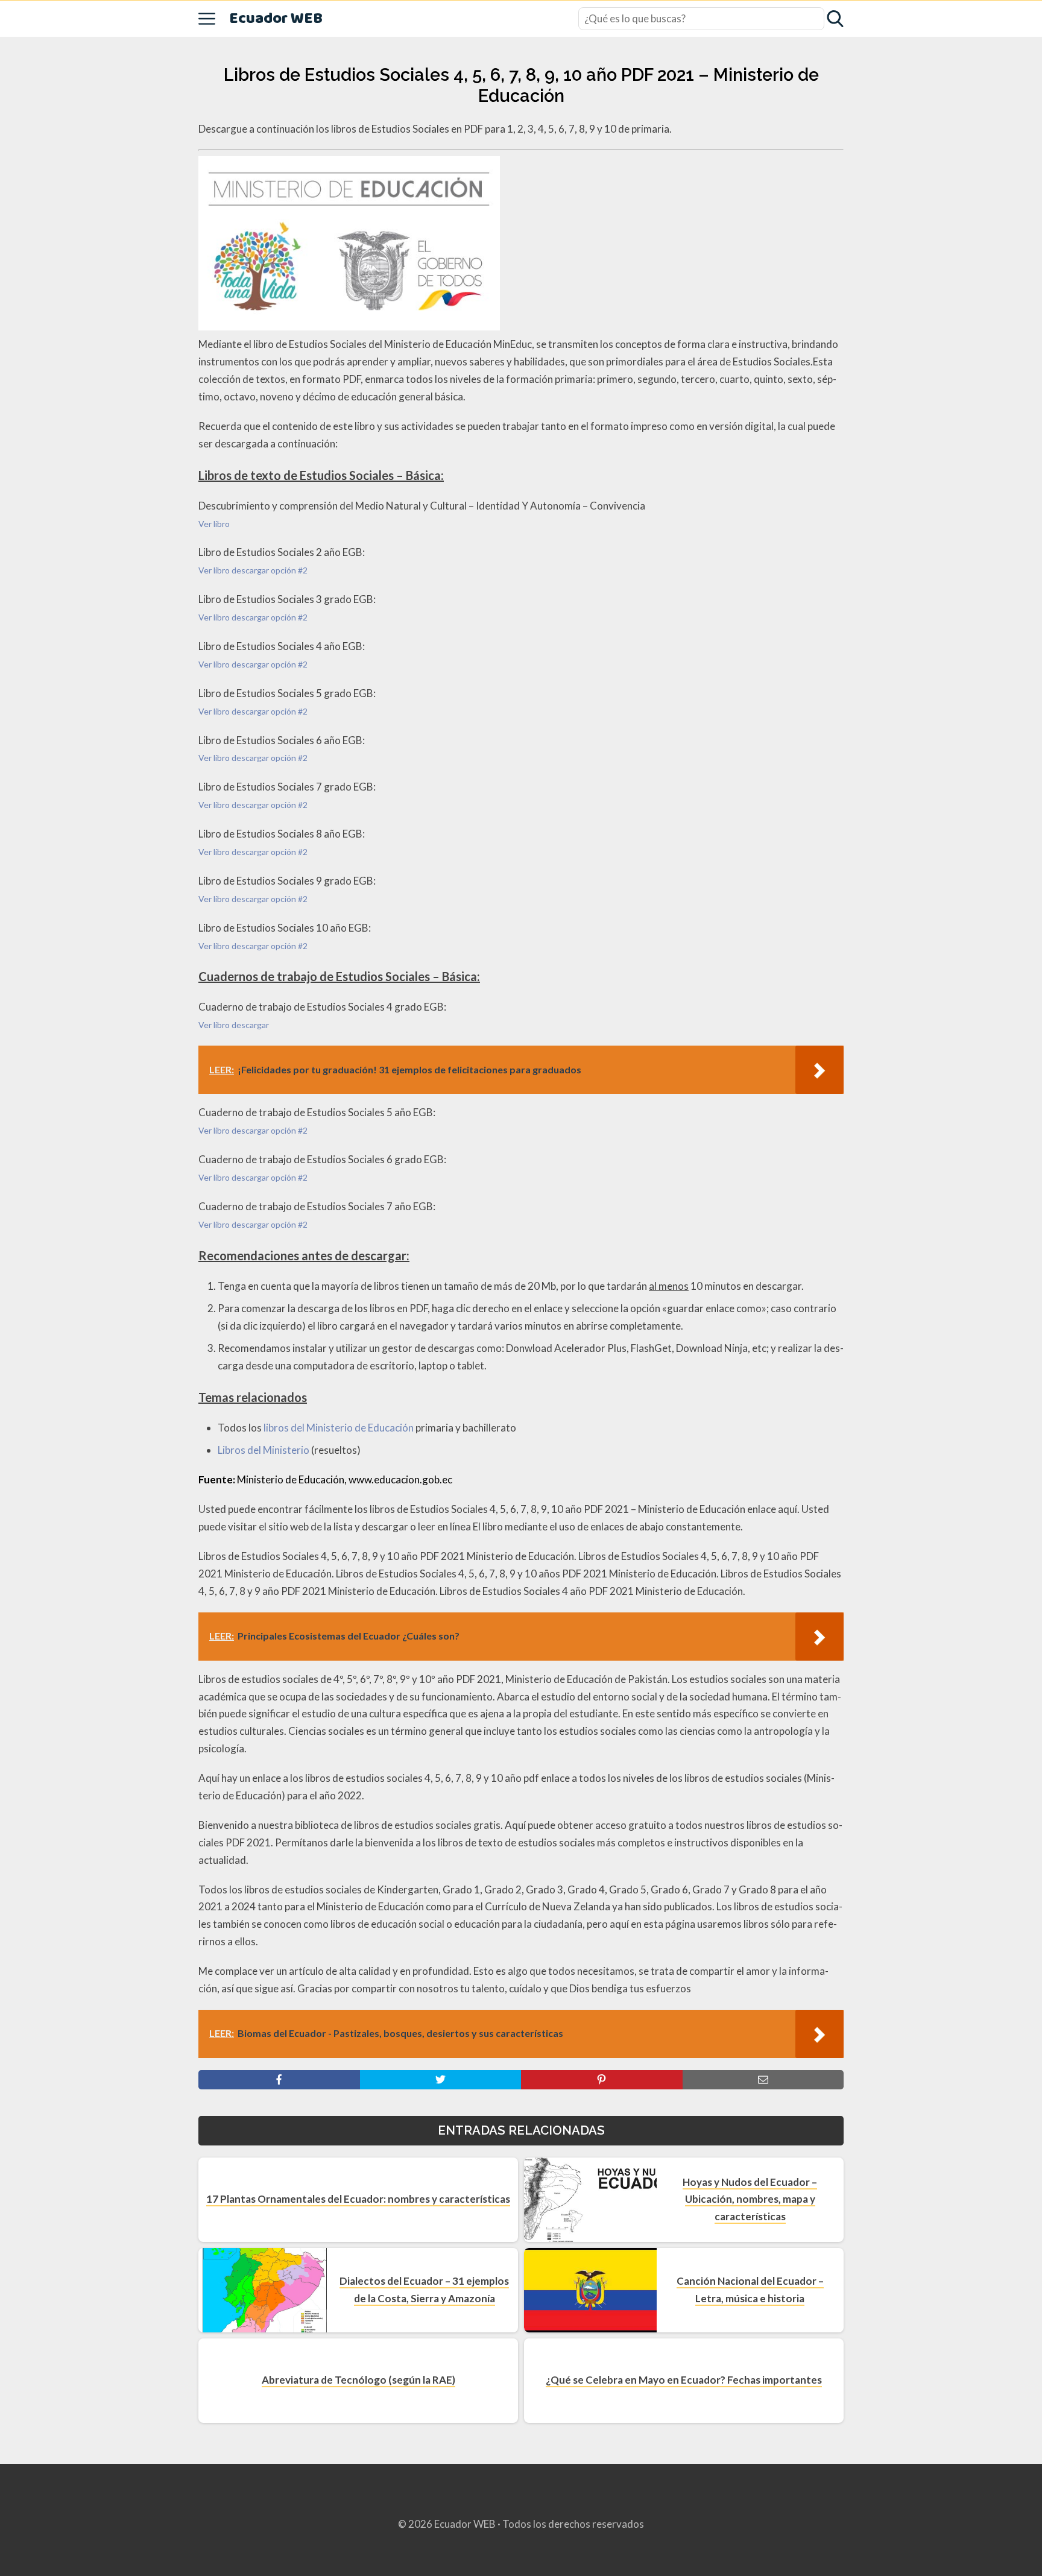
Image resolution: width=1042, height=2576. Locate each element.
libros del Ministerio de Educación (339, 1428)
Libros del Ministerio (264, 1450)
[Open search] (835, 19)
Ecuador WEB (276, 19)
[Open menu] (207, 19)
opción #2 (289, 570)
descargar (250, 570)
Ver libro (214, 524)
